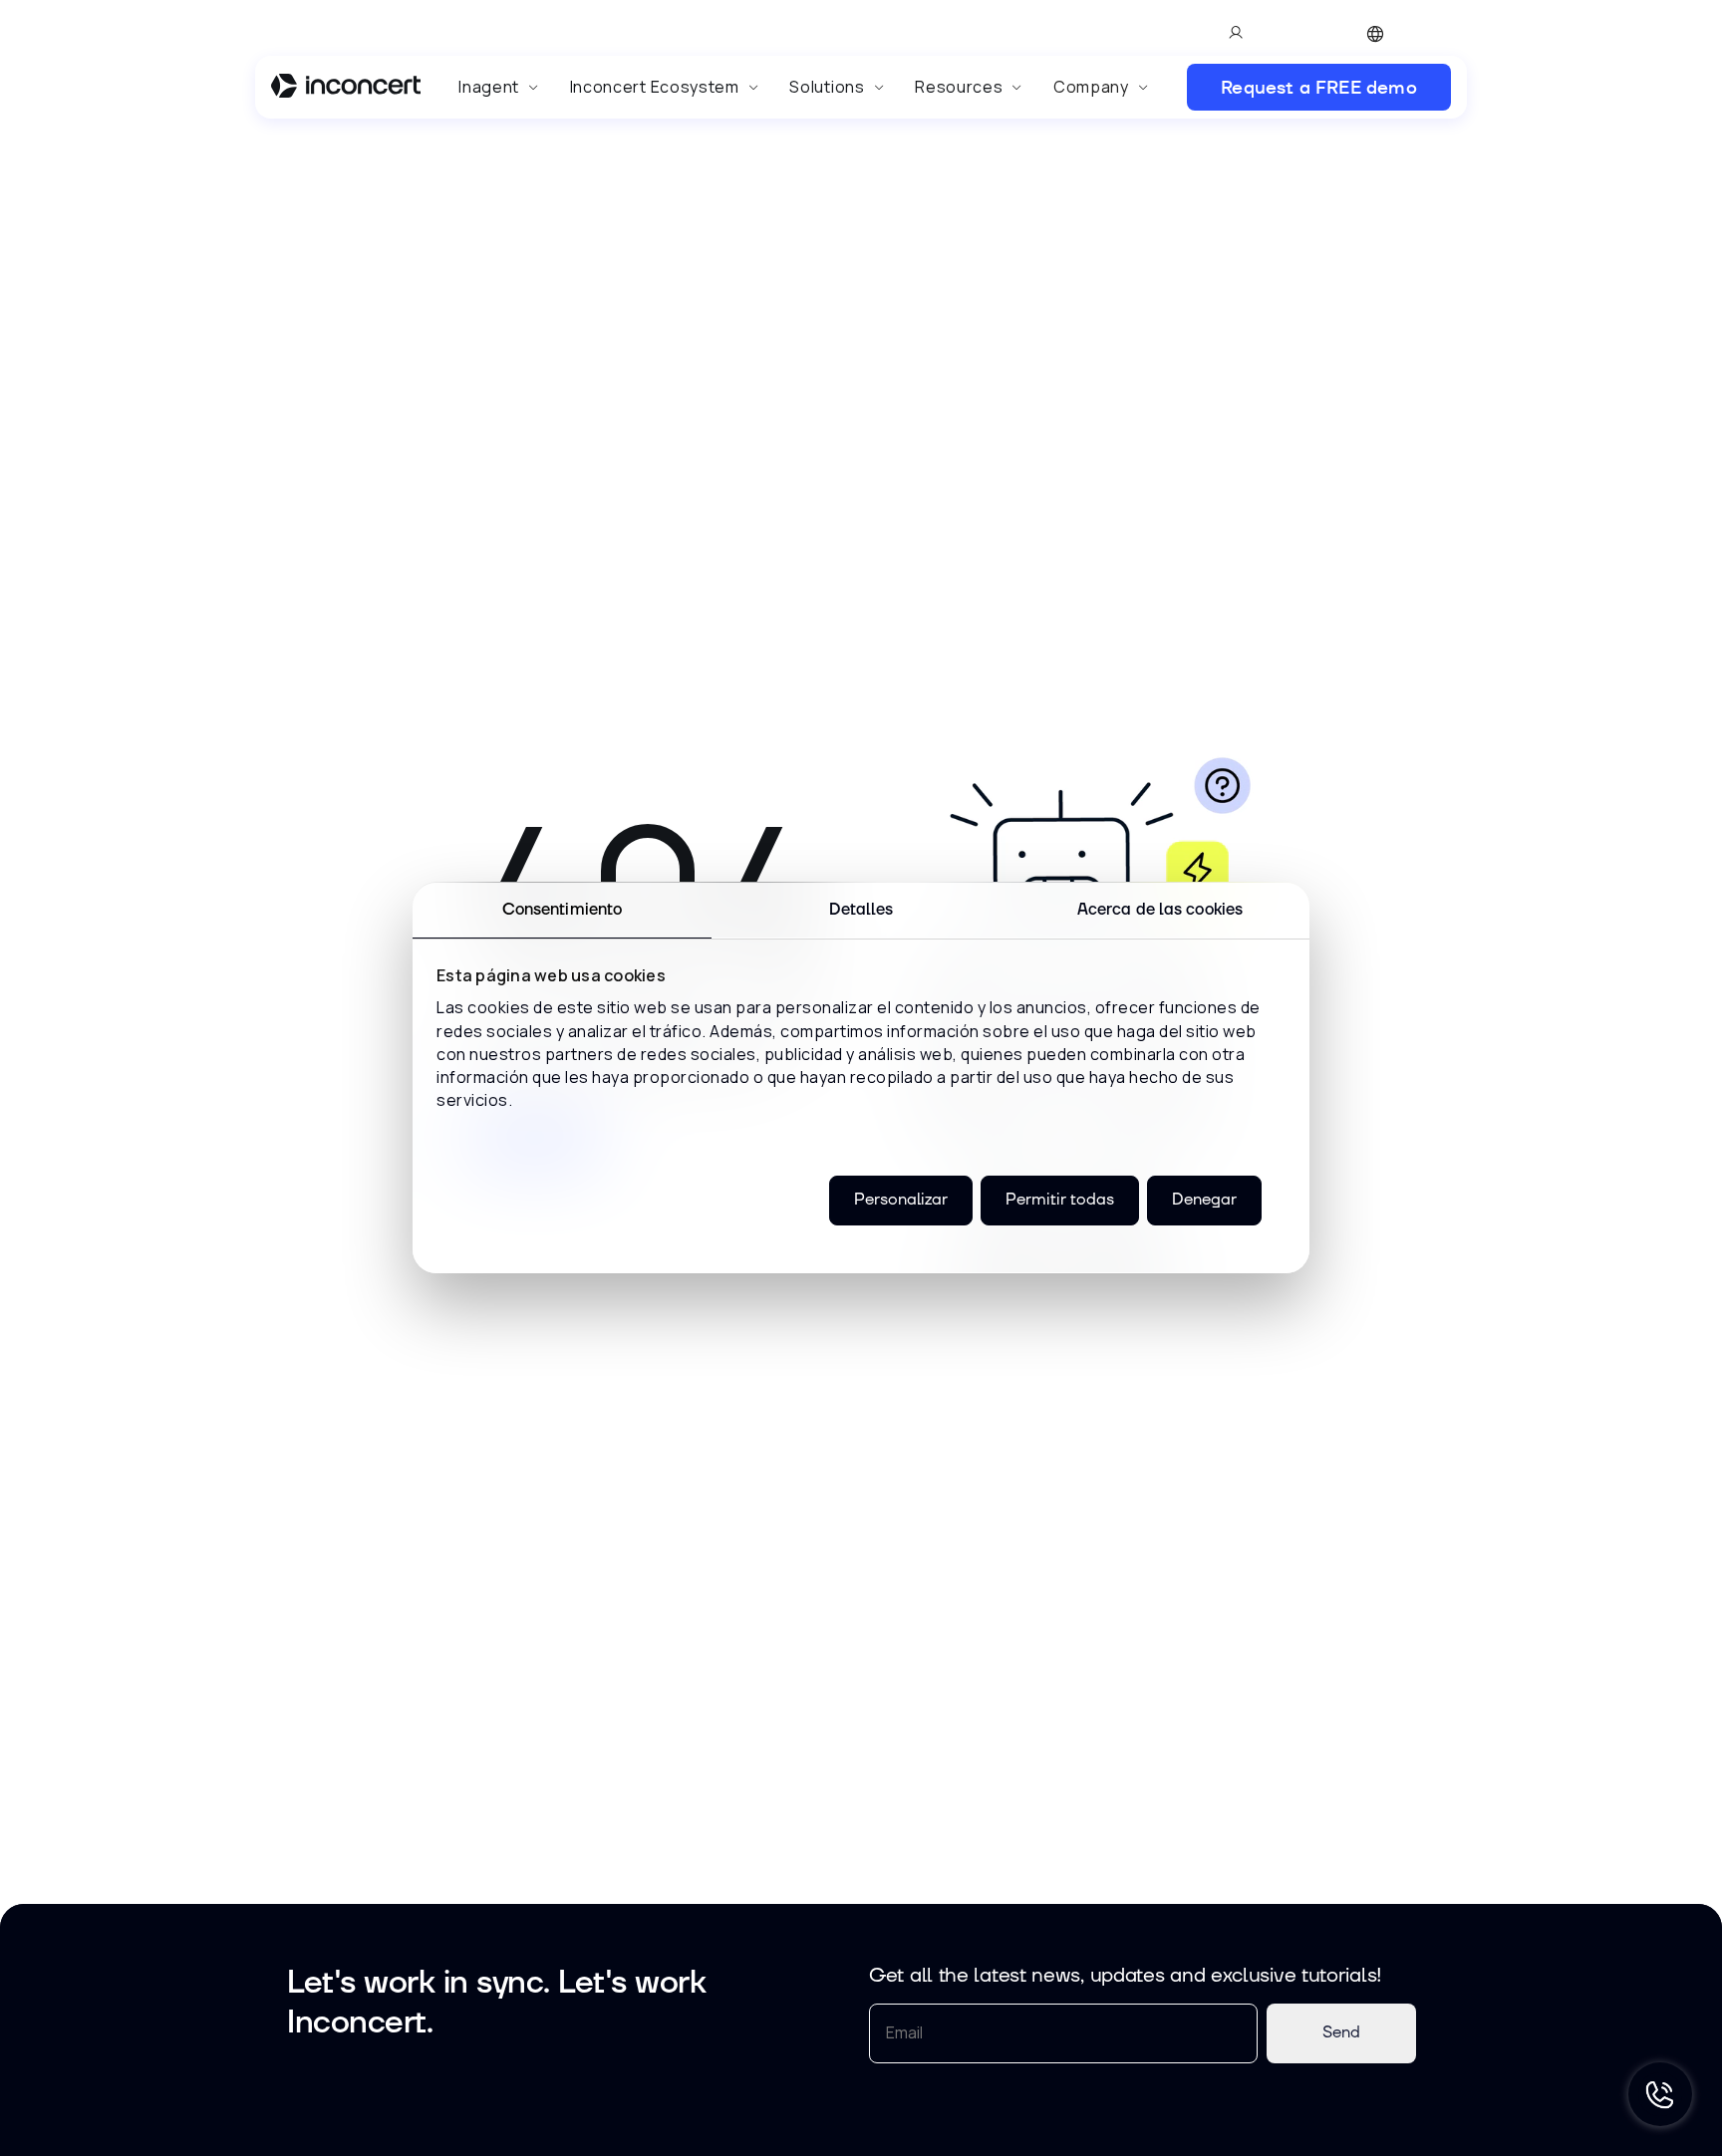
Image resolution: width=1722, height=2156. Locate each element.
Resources (959, 87)
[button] (499, 87)
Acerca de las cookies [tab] (1160, 910)
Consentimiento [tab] (562, 910)
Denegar (1204, 1201)
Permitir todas (1060, 1201)
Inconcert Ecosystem (655, 87)
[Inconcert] (346, 89)
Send (1341, 2032)
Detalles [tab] (861, 910)
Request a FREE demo (1318, 87)
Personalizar (901, 1201)
